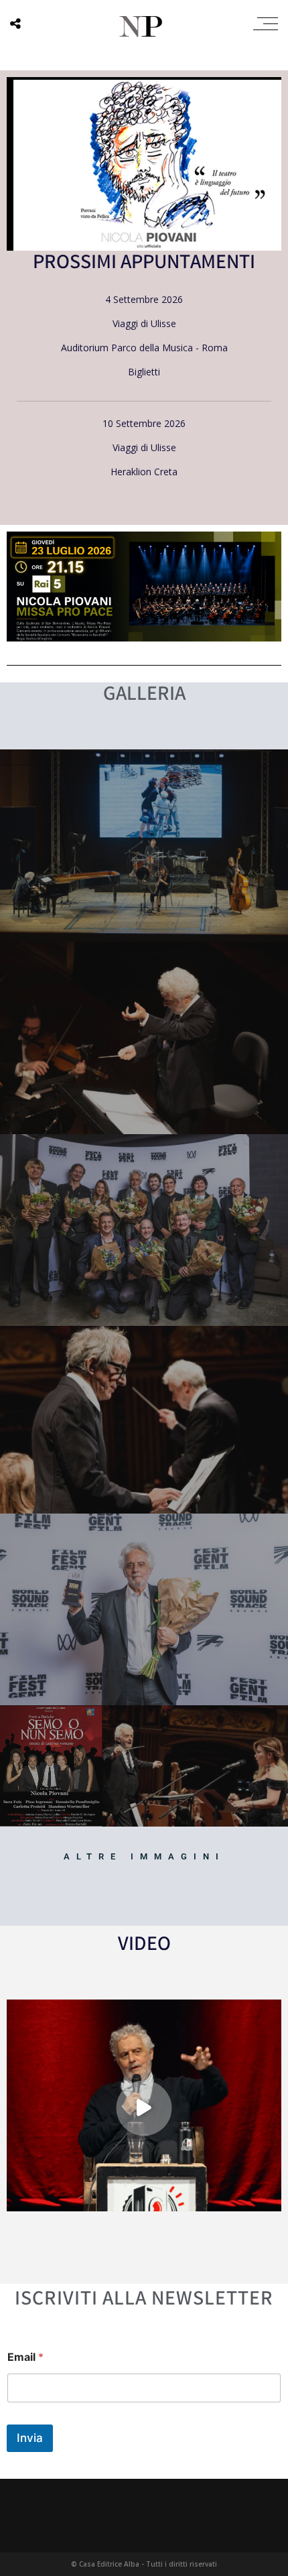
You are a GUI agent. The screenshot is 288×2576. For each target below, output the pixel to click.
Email (25, 2357)
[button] (144, 2108)
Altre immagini (144, 1856)
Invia (30, 2438)
